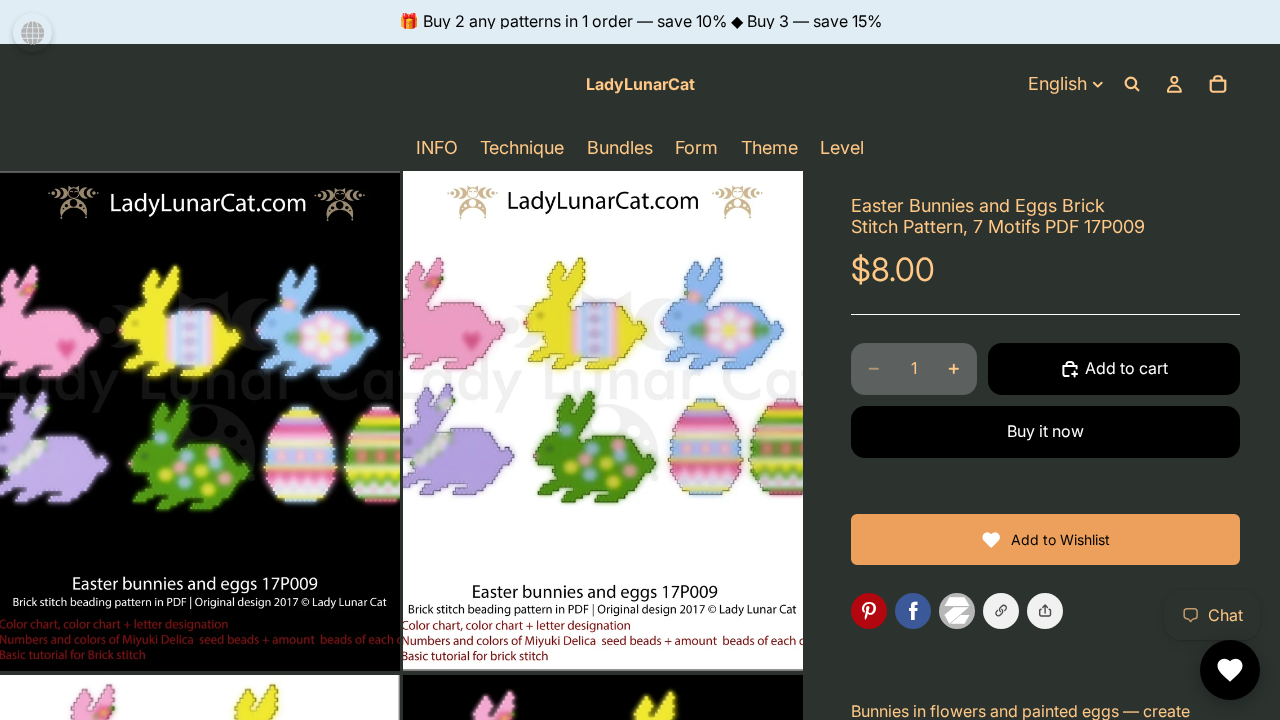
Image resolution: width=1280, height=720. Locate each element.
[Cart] (1218, 84)
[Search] (1132, 84)
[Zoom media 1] (200, 421)
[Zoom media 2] (603, 421)
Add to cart (1126, 368)
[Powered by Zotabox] (961, 611)
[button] (1045, 611)
